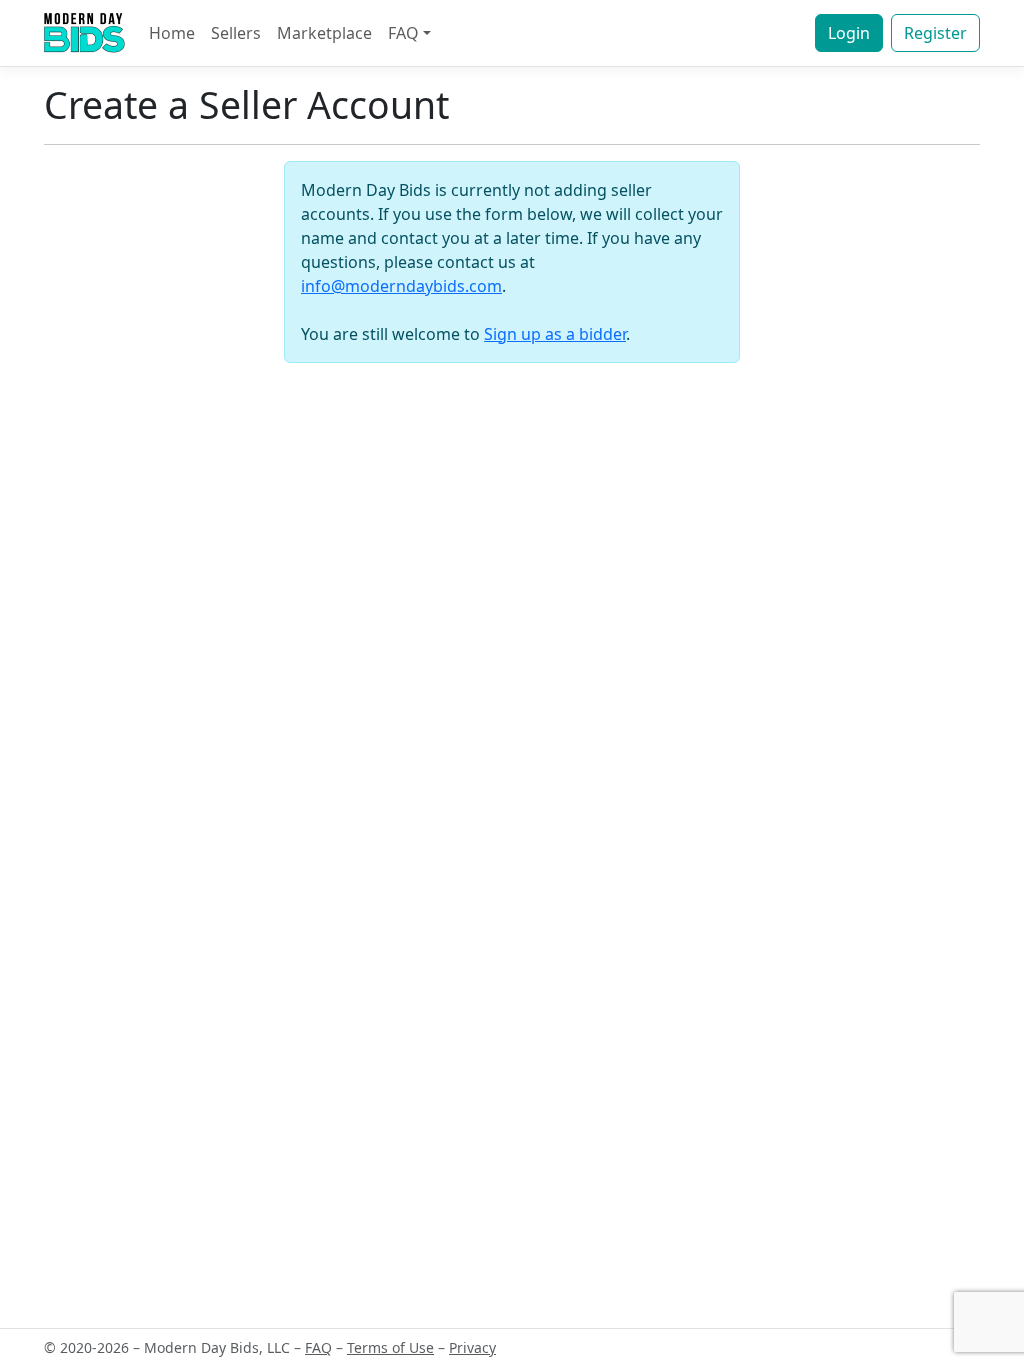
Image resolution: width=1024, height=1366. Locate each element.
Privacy (472, 1347)
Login (849, 33)
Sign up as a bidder (555, 334)
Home (172, 33)
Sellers (236, 33)
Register (935, 33)
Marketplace (324, 33)
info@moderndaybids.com (401, 286)
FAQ (318, 1347)
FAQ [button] (403, 33)
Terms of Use (390, 1347)
